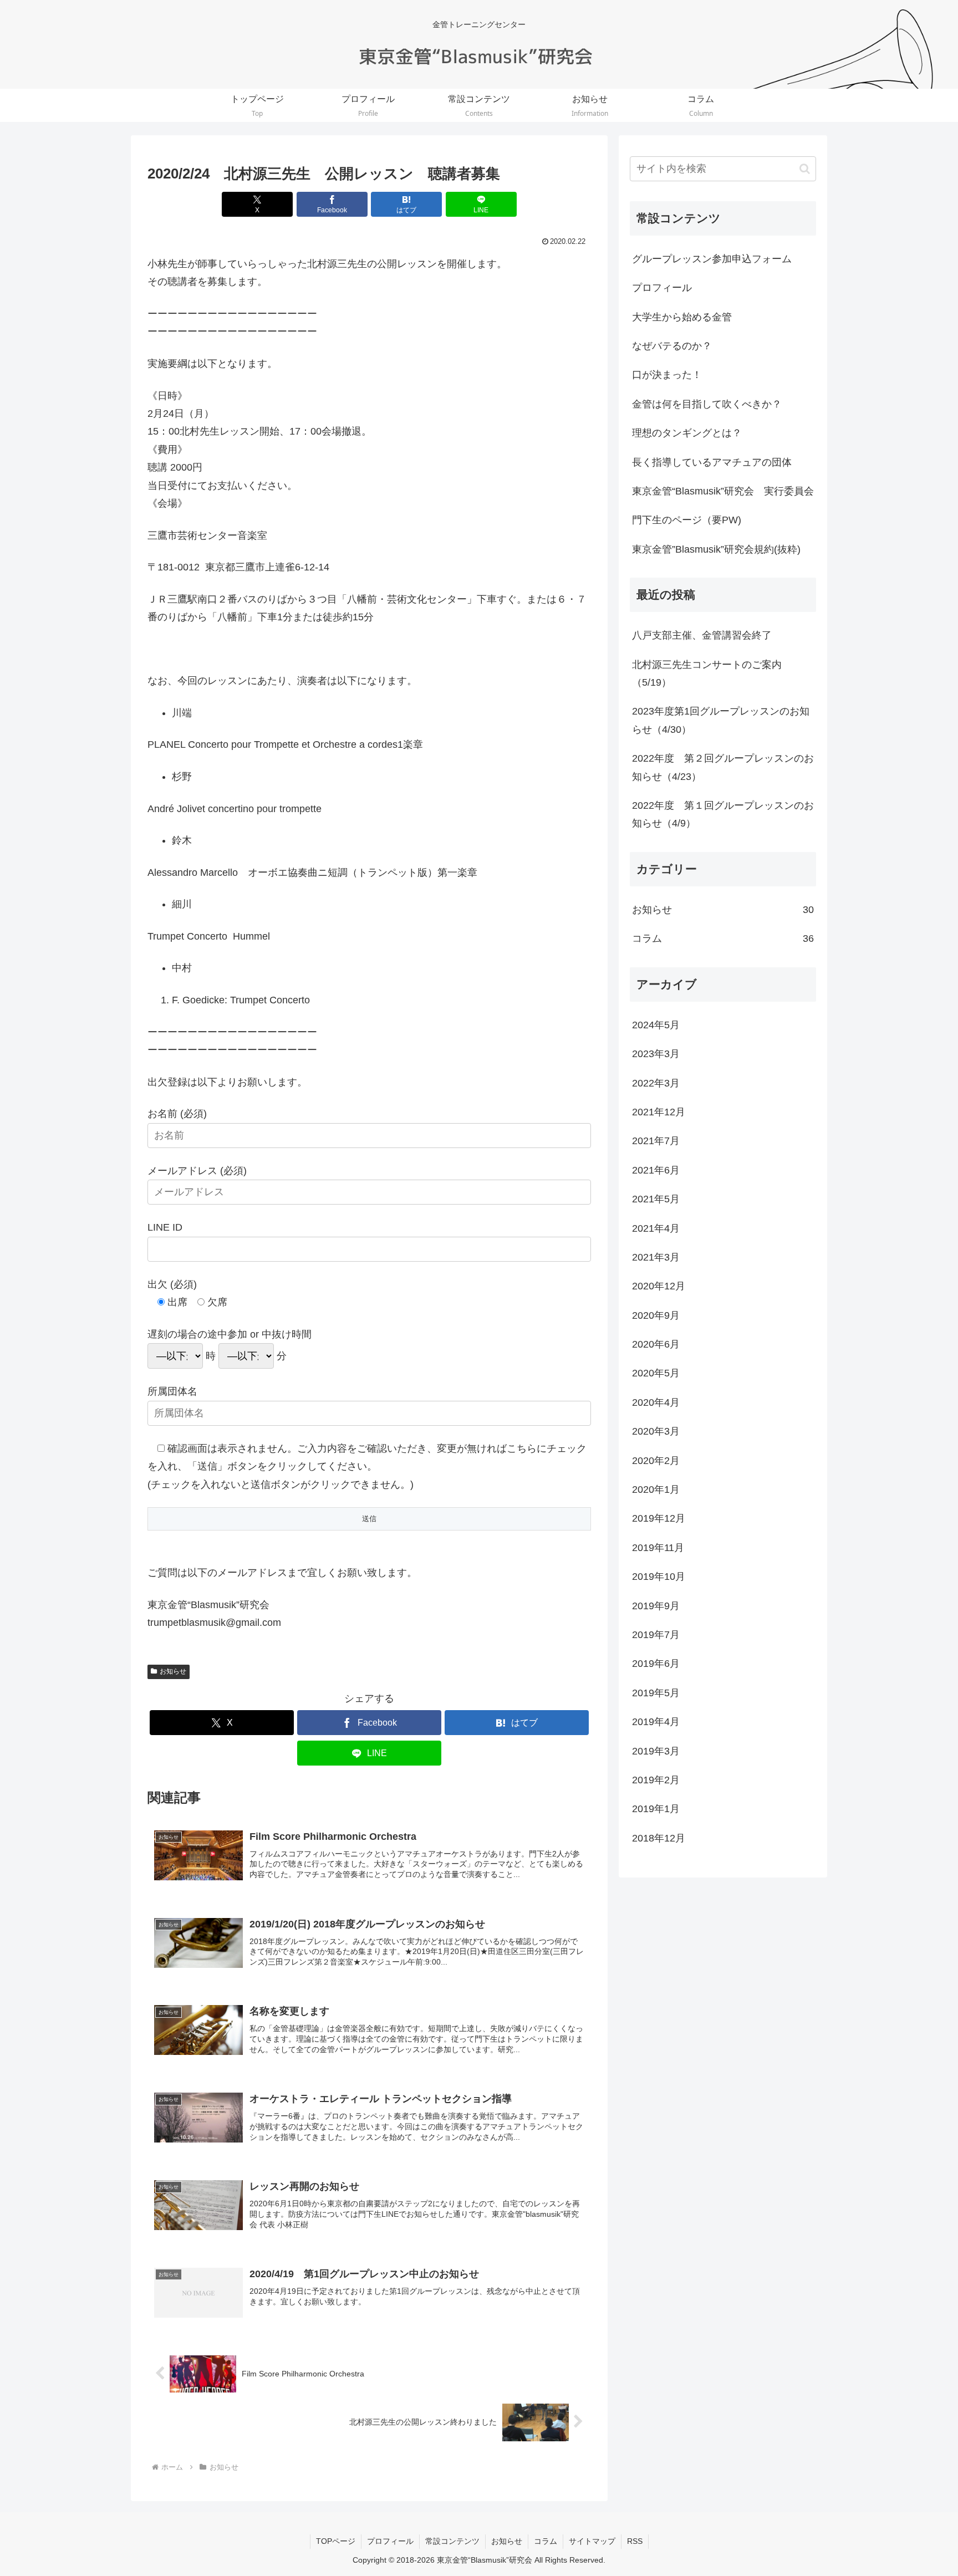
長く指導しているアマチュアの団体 (712, 462)
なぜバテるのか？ (672, 346)
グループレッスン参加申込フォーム (712, 259)
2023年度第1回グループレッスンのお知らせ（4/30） (721, 720)
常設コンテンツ (452, 2541)
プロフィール (662, 288)
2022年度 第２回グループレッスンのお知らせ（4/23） (723, 767)
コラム (546, 2541)
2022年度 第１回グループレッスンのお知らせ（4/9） (723, 814)
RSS (635, 2541)
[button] (805, 169)
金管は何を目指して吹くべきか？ (707, 404)
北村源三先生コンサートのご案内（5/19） (707, 674)
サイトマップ (592, 2541)
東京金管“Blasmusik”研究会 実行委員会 (723, 491)
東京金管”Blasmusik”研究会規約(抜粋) (716, 549)
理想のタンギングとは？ (687, 433)
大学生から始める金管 (682, 317)
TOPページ (336, 2541)
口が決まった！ (667, 375)
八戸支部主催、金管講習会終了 (702, 635)
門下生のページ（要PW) (687, 520)
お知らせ (173, 1671)
